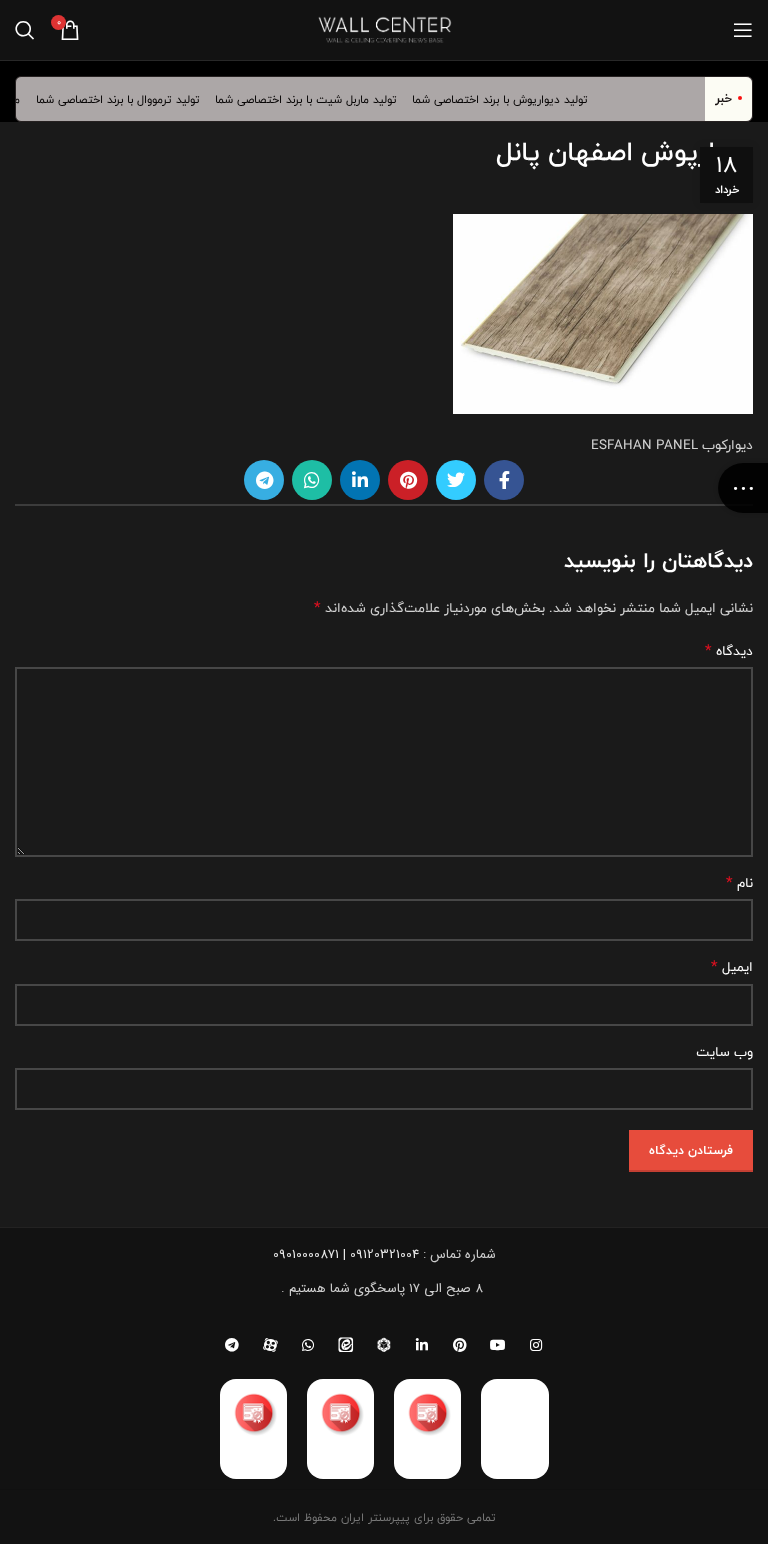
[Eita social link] (346, 1345)
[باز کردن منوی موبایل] (743, 30)
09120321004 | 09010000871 (346, 1254)
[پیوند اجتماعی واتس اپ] (312, 480)
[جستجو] (25, 30)
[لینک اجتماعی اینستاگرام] (536, 1345)
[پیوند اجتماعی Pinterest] (408, 480)
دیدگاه (729, 651)
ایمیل (732, 967)
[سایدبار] (743, 488)
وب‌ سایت (724, 1052)
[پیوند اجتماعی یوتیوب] (498, 1345)
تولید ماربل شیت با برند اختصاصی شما (316, 99)
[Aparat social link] (270, 1345)
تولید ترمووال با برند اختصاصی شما (127, 99)
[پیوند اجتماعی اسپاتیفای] (384, 1345)
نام (739, 883)
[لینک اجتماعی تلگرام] (264, 480)
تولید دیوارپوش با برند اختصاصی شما (510, 99)
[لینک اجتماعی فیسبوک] (504, 480)
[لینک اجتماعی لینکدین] (360, 480)
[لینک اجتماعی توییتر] (456, 480)
